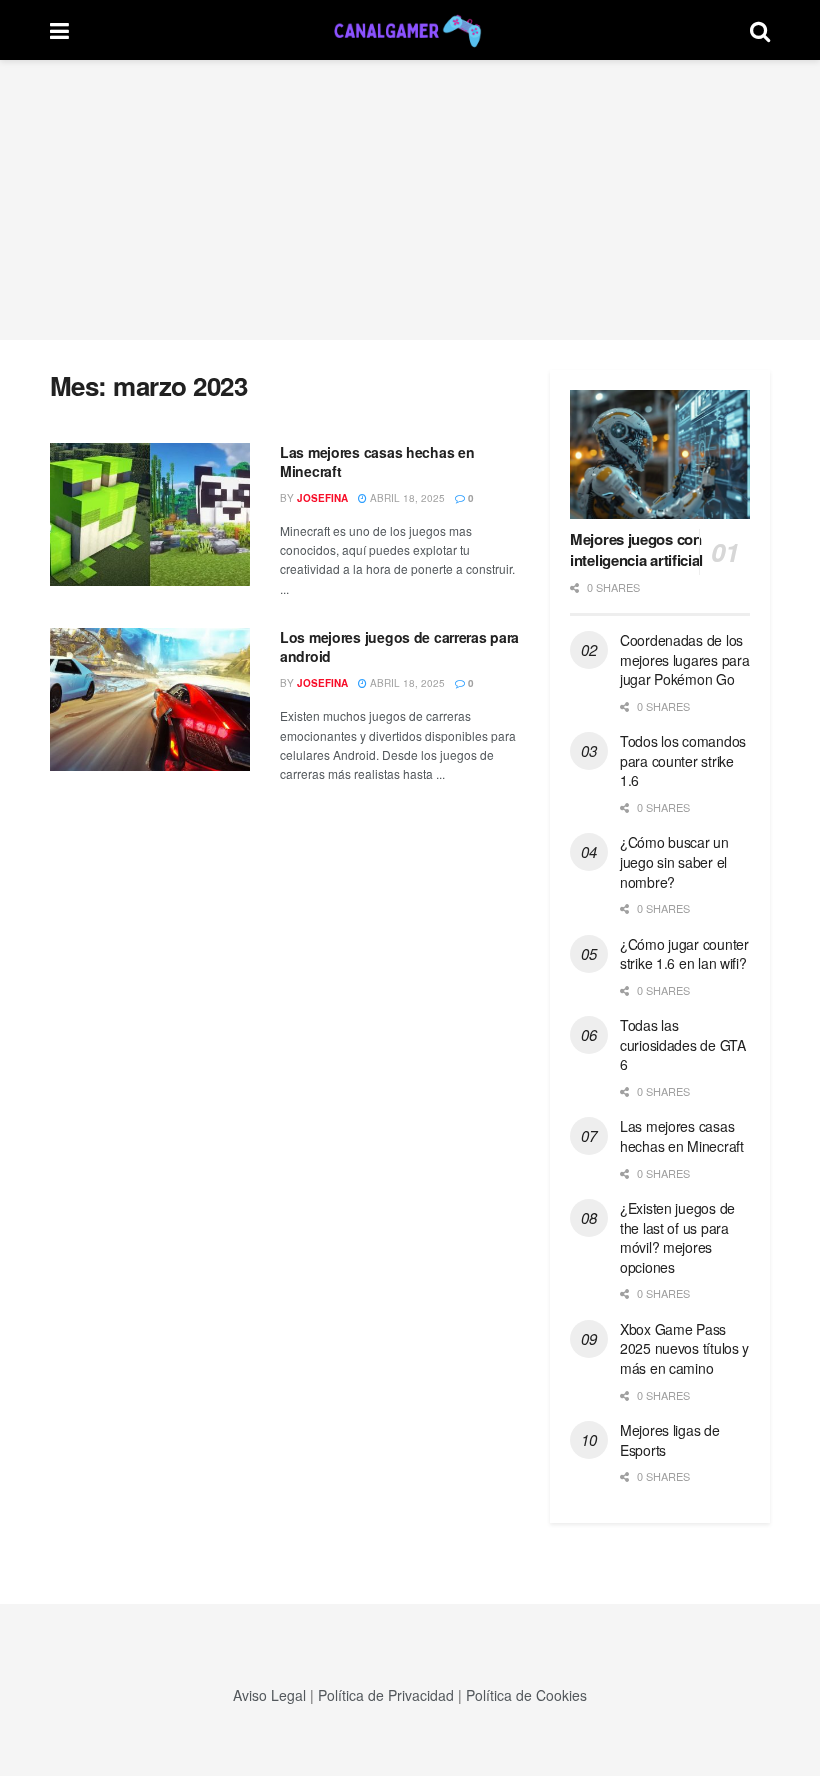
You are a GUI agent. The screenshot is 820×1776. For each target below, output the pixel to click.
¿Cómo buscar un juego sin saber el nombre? (674, 861)
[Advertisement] (410, 200)
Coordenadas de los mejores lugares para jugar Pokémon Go (684, 659)
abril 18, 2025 (406, 498)
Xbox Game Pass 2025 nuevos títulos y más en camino (684, 1348)
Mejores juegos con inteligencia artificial (636, 549)
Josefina (322, 498)
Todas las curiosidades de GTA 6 (683, 1044)
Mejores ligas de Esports (670, 1440)
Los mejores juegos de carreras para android (399, 647)
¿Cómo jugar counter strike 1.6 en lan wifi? (684, 954)
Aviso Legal (269, 1695)
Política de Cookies (526, 1695)
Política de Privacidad (386, 1695)
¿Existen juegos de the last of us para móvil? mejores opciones (677, 1237)
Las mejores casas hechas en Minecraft (377, 462)
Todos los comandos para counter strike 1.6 (683, 760)
